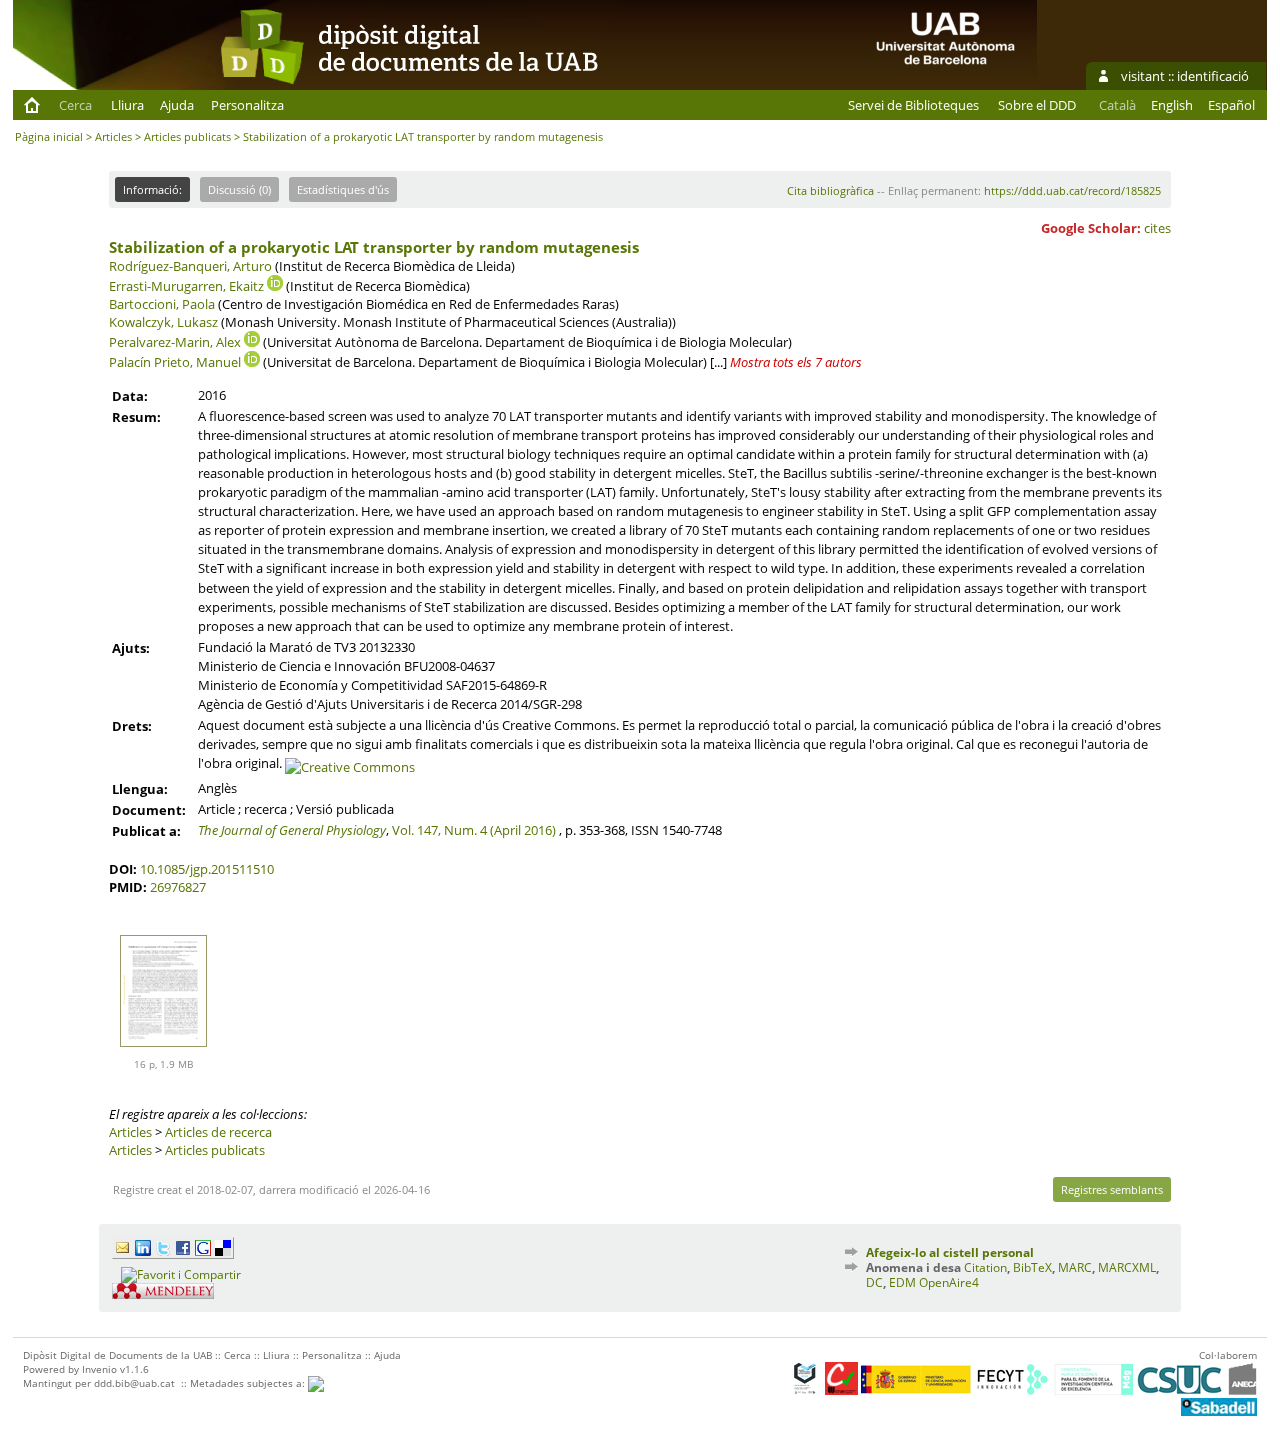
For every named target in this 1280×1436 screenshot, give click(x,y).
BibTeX (1032, 1267)
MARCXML (1127, 1267)
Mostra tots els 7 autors (796, 362)
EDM (902, 1282)
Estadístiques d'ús (343, 189)
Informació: (152, 189)
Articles (113, 136)
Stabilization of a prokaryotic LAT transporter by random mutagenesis (374, 247)
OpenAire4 (949, 1282)
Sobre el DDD (1037, 105)
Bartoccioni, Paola (162, 304)
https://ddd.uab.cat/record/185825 (1072, 190)
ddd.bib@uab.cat (134, 1383)
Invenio (99, 1369)
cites (1157, 228)
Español (1231, 105)
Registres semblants (1112, 1189)
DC (874, 1282)
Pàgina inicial (49, 136)
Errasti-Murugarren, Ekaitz (186, 286)
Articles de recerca (218, 1132)
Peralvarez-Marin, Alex (175, 342)
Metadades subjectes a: (249, 1383)
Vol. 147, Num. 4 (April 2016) (474, 830)
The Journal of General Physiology (292, 830)
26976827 (178, 887)
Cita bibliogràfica (830, 190)
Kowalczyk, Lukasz (163, 322)
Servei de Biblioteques (913, 105)
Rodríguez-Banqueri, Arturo (190, 266)
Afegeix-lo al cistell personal (950, 1252)
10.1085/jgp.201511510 (207, 869)
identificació (1213, 76)
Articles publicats (187, 136)
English (1172, 105)
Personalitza (247, 105)
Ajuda (177, 105)
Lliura (127, 105)
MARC (1075, 1267)
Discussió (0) (239, 189)
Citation (985, 1267)
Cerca (75, 105)
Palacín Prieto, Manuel (175, 362)
